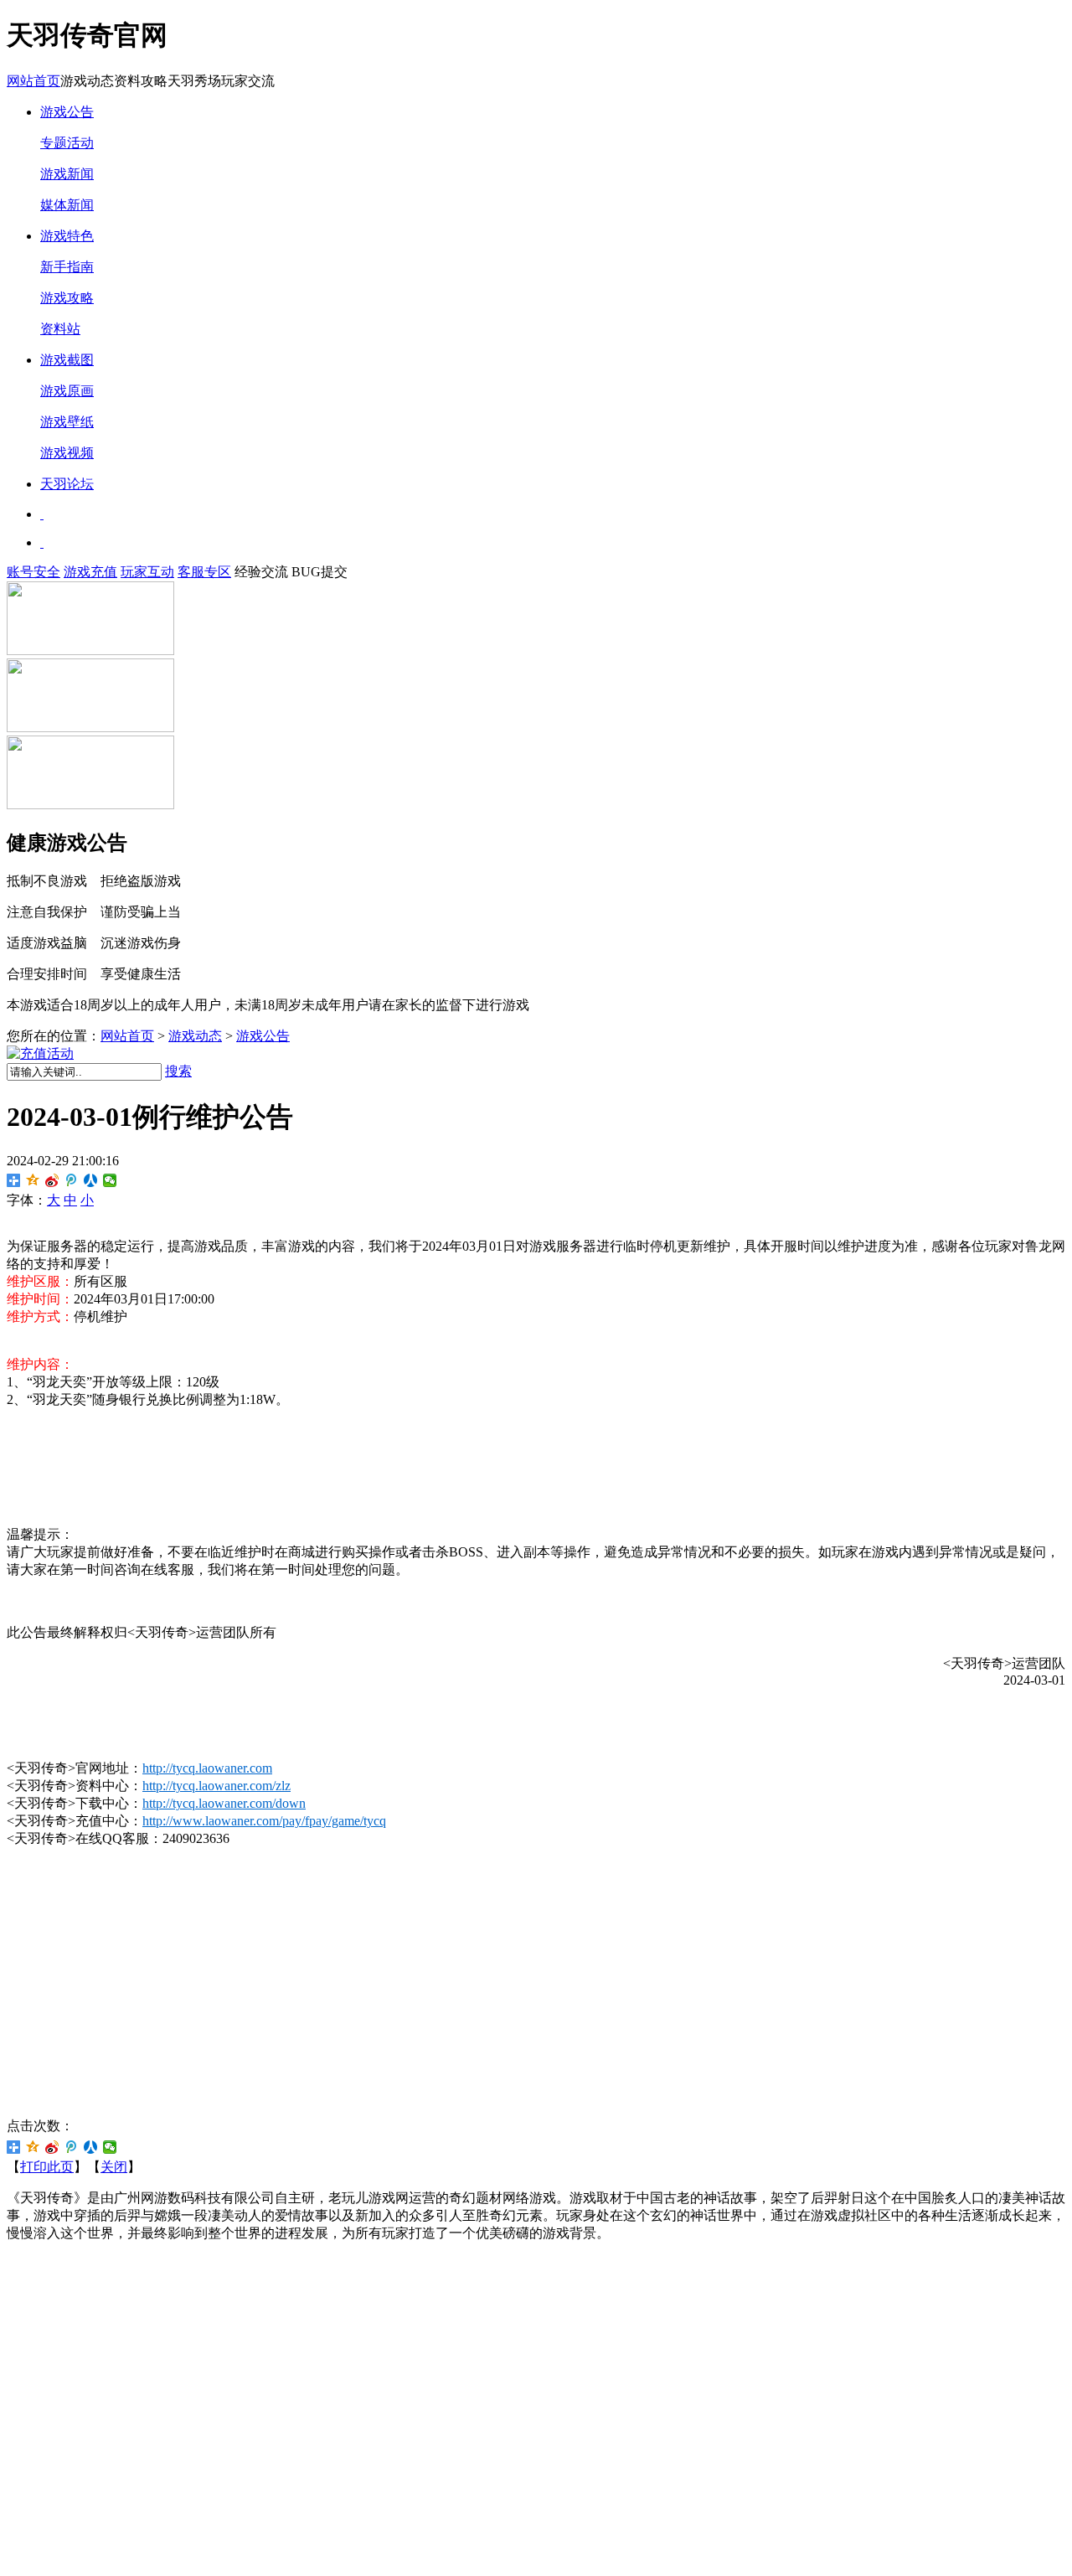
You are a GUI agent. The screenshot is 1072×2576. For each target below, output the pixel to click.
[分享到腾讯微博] (72, 1180)
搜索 (178, 1071)
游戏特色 (67, 236)
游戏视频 (67, 453)
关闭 (114, 2167)
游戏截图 (67, 360)
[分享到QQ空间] (33, 1180)
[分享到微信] (110, 1180)
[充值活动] (40, 1053)
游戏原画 (67, 391)
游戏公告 (67, 112)
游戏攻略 (67, 298)
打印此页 (47, 2167)
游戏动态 (195, 1036)
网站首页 (33, 81)
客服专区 (204, 572)
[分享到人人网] (91, 1180)
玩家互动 (147, 572)
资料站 (60, 329)
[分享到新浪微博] (52, 1180)
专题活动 (67, 143)
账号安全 (33, 572)
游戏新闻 (67, 174)
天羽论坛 (67, 484)
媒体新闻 (67, 205)
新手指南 (67, 267)
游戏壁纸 (67, 422)
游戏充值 (90, 572)
